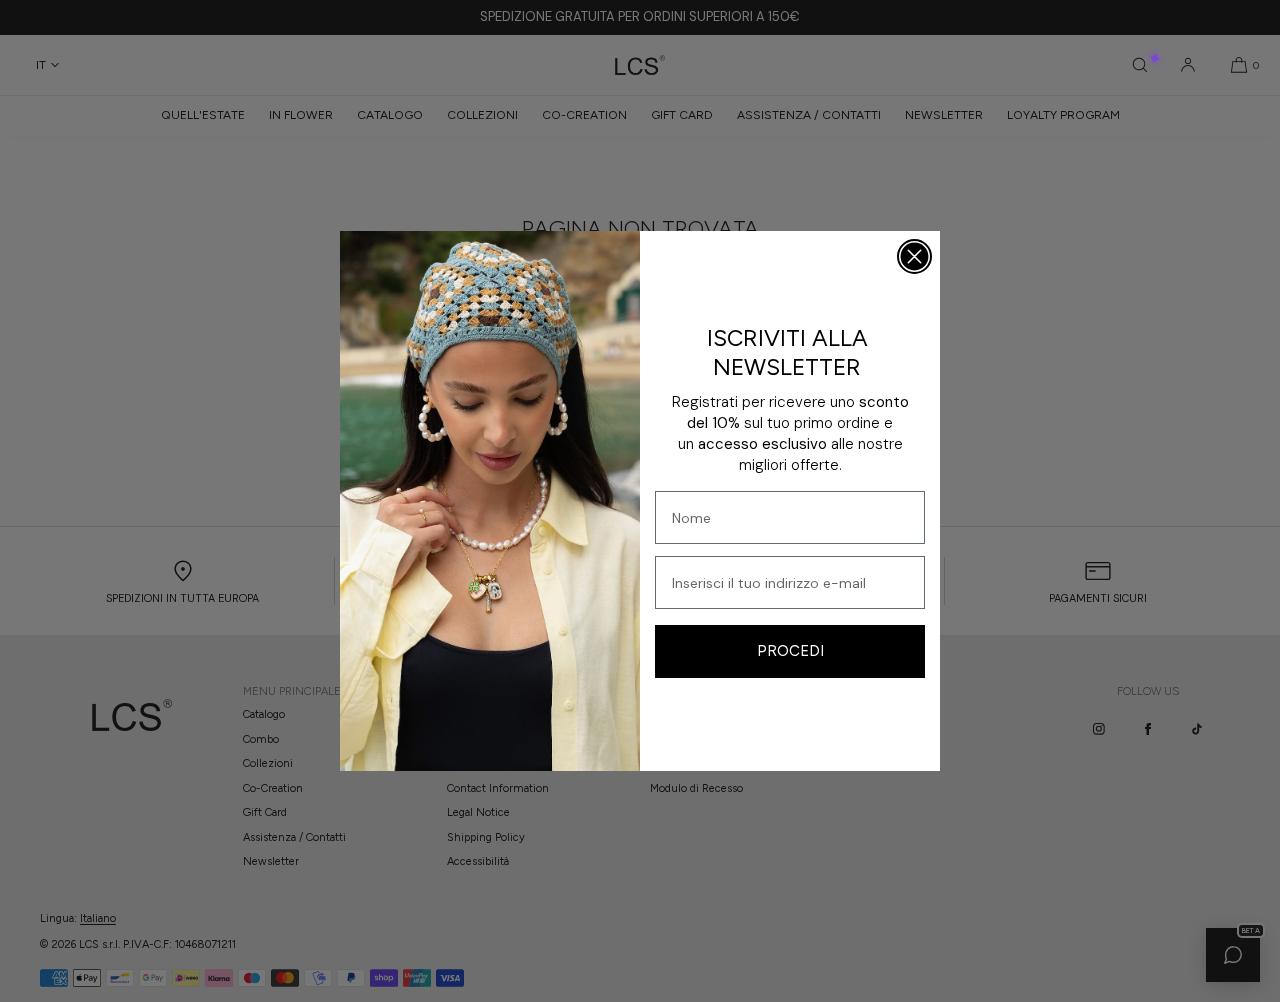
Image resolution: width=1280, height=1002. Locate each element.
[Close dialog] (914, 256)
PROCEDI (790, 651)
